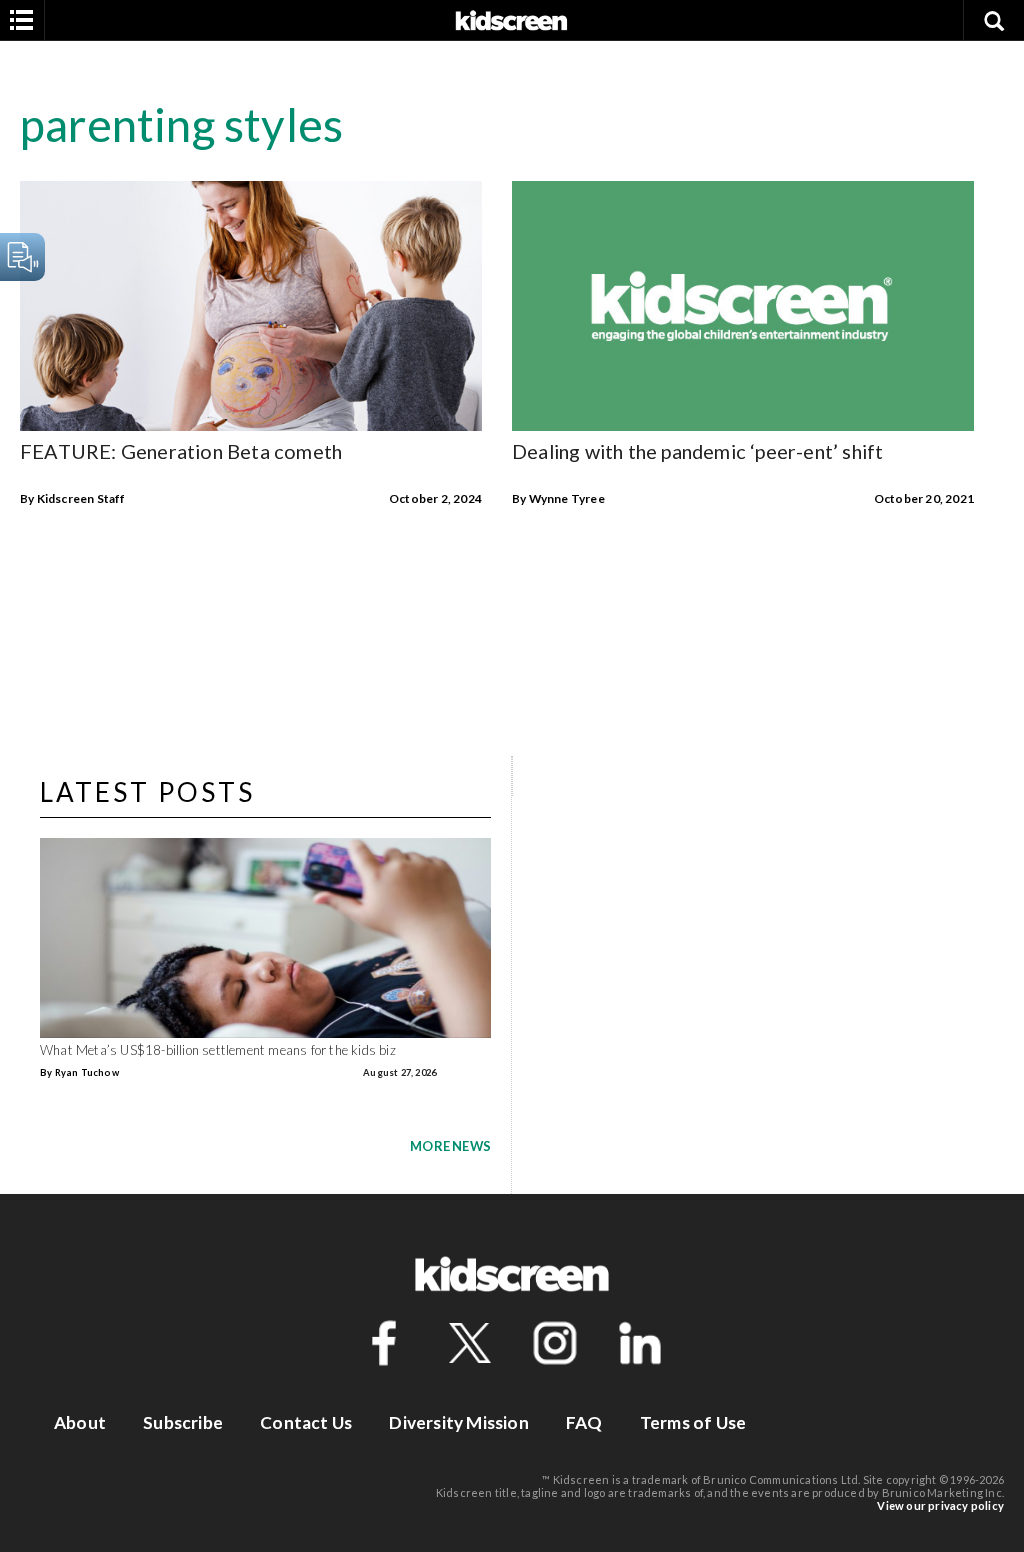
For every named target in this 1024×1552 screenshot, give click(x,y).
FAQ (584, 1422)
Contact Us (306, 1422)
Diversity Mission (458, 1422)
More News (450, 1146)
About (80, 1422)
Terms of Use (693, 1422)
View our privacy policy (940, 1505)
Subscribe (183, 1422)
